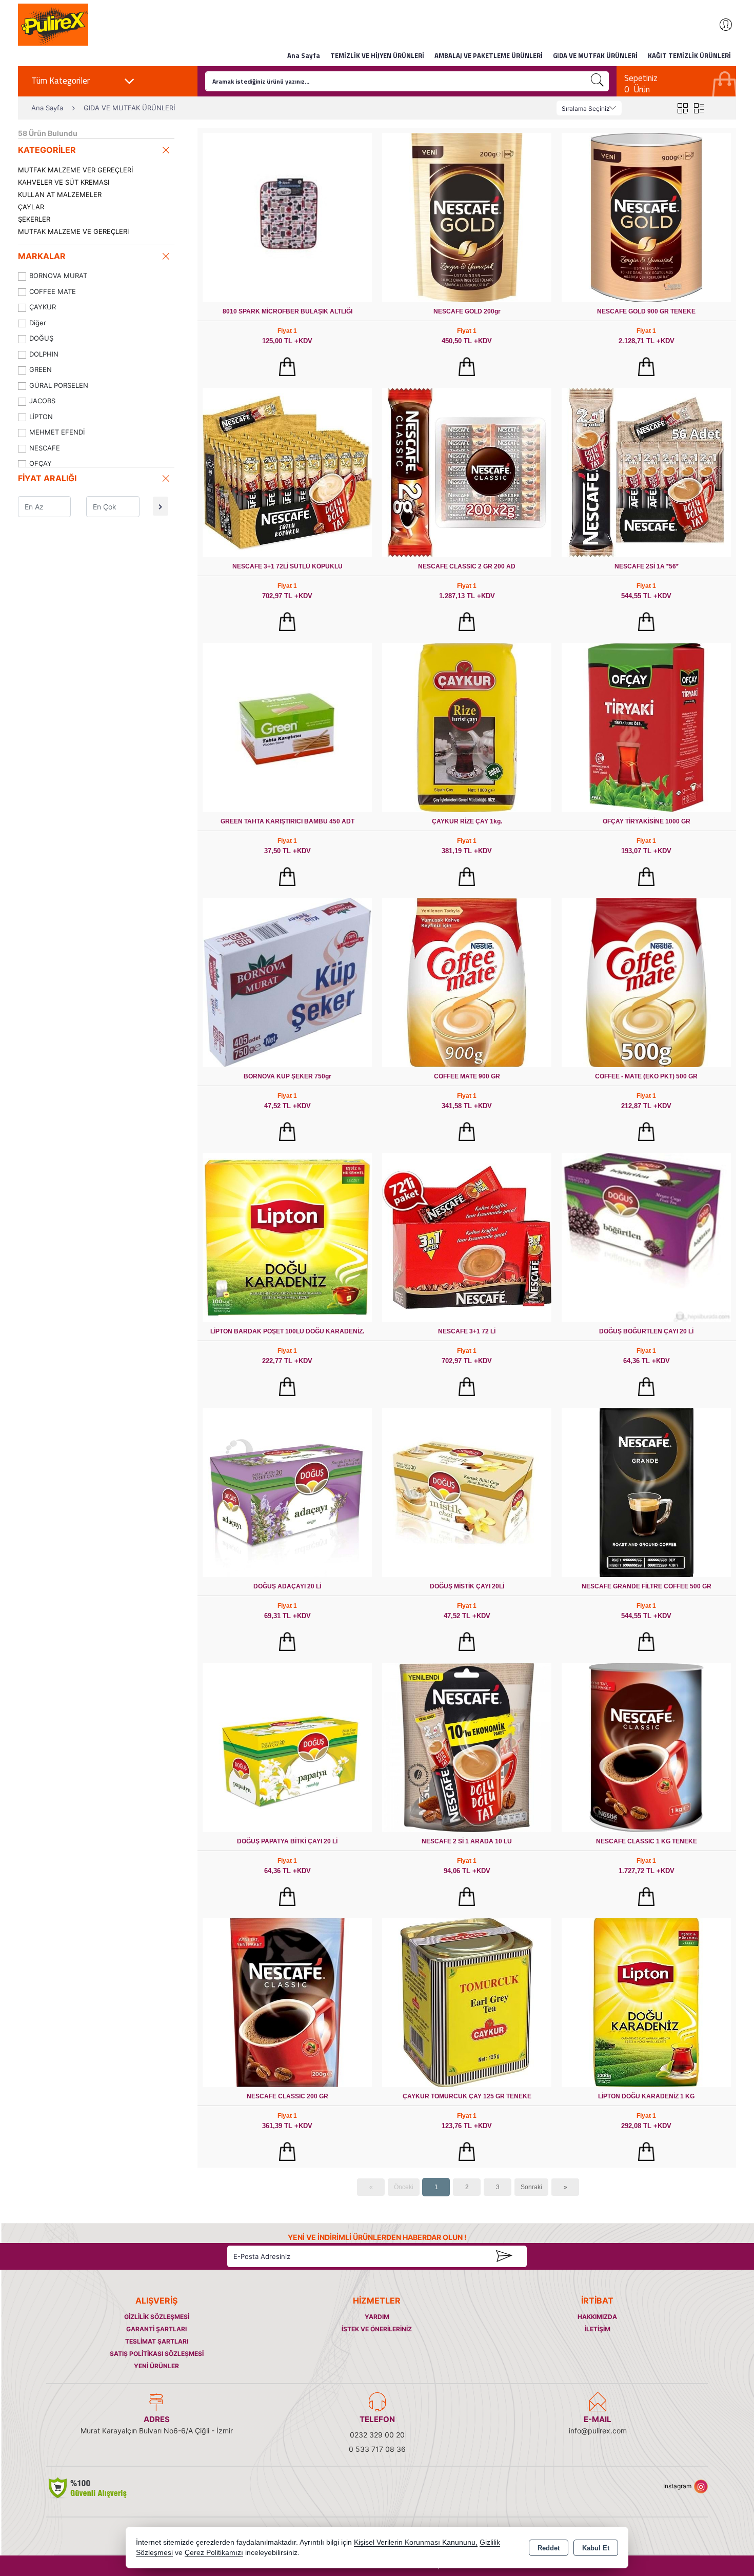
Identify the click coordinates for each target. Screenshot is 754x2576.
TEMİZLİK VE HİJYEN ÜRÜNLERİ (377, 55)
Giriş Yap (721, 25)
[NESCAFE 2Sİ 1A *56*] (646, 472)
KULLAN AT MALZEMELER (60, 194)
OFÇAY (41, 463)
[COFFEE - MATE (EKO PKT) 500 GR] (646, 982)
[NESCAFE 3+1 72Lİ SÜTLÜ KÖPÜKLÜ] (287, 472)
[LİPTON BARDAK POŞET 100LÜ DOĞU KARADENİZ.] (287, 1237)
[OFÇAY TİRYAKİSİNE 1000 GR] (646, 727)
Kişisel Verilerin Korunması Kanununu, (416, 2542)
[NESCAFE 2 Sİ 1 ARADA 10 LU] (467, 1747)
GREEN (41, 369)
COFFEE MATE (53, 291)
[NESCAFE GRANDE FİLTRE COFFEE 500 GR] (646, 1492)
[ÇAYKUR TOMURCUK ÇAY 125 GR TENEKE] (467, 2002)
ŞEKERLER (34, 219)
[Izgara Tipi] (682, 108)
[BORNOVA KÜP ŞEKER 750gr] (287, 982)
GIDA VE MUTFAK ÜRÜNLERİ (595, 55)
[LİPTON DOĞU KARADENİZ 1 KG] (646, 2002)
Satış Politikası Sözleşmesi (157, 2354)
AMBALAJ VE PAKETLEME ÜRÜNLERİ (489, 55)
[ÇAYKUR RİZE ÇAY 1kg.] (467, 727)
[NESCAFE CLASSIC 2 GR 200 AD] (467, 472)
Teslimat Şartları (157, 2341)
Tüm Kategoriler (61, 81)
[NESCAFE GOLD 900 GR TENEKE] (646, 217)
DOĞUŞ (41, 338)
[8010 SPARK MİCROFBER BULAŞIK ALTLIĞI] (287, 217)
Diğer (38, 323)
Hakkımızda (597, 2317)
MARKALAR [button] (42, 256)
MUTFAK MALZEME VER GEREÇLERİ (75, 170)
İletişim (598, 2329)
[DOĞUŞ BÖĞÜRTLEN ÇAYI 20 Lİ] (646, 1237)
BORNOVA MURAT (58, 276)
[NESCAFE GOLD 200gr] (467, 217)
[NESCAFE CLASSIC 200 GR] (287, 2002)
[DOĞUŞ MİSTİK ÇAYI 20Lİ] (467, 1492)
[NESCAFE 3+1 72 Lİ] (467, 1237)
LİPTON (41, 417)
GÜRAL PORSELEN (59, 385)
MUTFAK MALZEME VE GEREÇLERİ (73, 231)
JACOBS (42, 401)
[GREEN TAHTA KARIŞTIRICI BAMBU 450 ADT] (287, 727)
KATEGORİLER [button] (47, 150)
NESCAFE (45, 448)
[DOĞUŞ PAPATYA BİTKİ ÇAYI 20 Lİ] (287, 1747)
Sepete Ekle (287, 367)
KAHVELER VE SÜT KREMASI (64, 182)
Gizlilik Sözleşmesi (157, 2317)
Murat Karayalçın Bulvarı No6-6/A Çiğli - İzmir (157, 2431)
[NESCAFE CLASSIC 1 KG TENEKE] (646, 1747)
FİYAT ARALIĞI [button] (47, 478)
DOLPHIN (44, 354)
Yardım (377, 2317)
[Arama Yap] (598, 81)
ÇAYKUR (43, 307)
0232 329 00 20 (377, 2435)
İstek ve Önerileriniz (377, 2329)
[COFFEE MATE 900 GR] (467, 982)
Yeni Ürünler (156, 2366)
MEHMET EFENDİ (57, 432)
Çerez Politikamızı (214, 2553)
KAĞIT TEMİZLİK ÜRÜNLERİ (689, 55)
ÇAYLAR (31, 207)
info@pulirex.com (598, 2431)
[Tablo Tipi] (699, 108)
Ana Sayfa (304, 55)
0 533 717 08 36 (377, 2449)
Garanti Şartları (156, 2329)
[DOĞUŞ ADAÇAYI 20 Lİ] (287, 1492)
